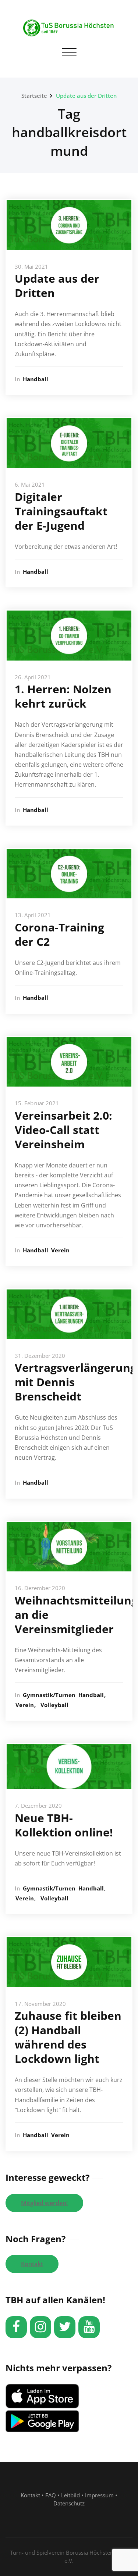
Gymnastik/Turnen (49, 1695)
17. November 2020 (40, 2004)
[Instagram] (40, 2327)
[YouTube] (89, 2327)
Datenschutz (69, 2503)
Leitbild (70, 2495)
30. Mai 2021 (31, 266)
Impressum (99, 2495)
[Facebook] (16, 2327)
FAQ (51, 2495)
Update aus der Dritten (86, 96)
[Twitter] (65, 2327)
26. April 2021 (33, 677)
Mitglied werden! (44, 2203)
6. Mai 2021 (30, 484)
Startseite (34, 96)
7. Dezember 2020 (38, 1806)
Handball (36, 379)
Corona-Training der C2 (59, 934)
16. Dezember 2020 (40, 1588)
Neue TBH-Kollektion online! (64, 1825)
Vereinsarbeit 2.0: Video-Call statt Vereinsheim (63, 1130)
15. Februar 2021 (37, 1103)
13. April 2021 (33, 915)
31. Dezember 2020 (40, 1356)
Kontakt (32, 2264)
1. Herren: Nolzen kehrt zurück (63, 696)
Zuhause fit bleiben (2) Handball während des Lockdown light (68, 2037)
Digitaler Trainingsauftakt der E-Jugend (61, 511)
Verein (60, 1250)
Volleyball (54, 1705)
